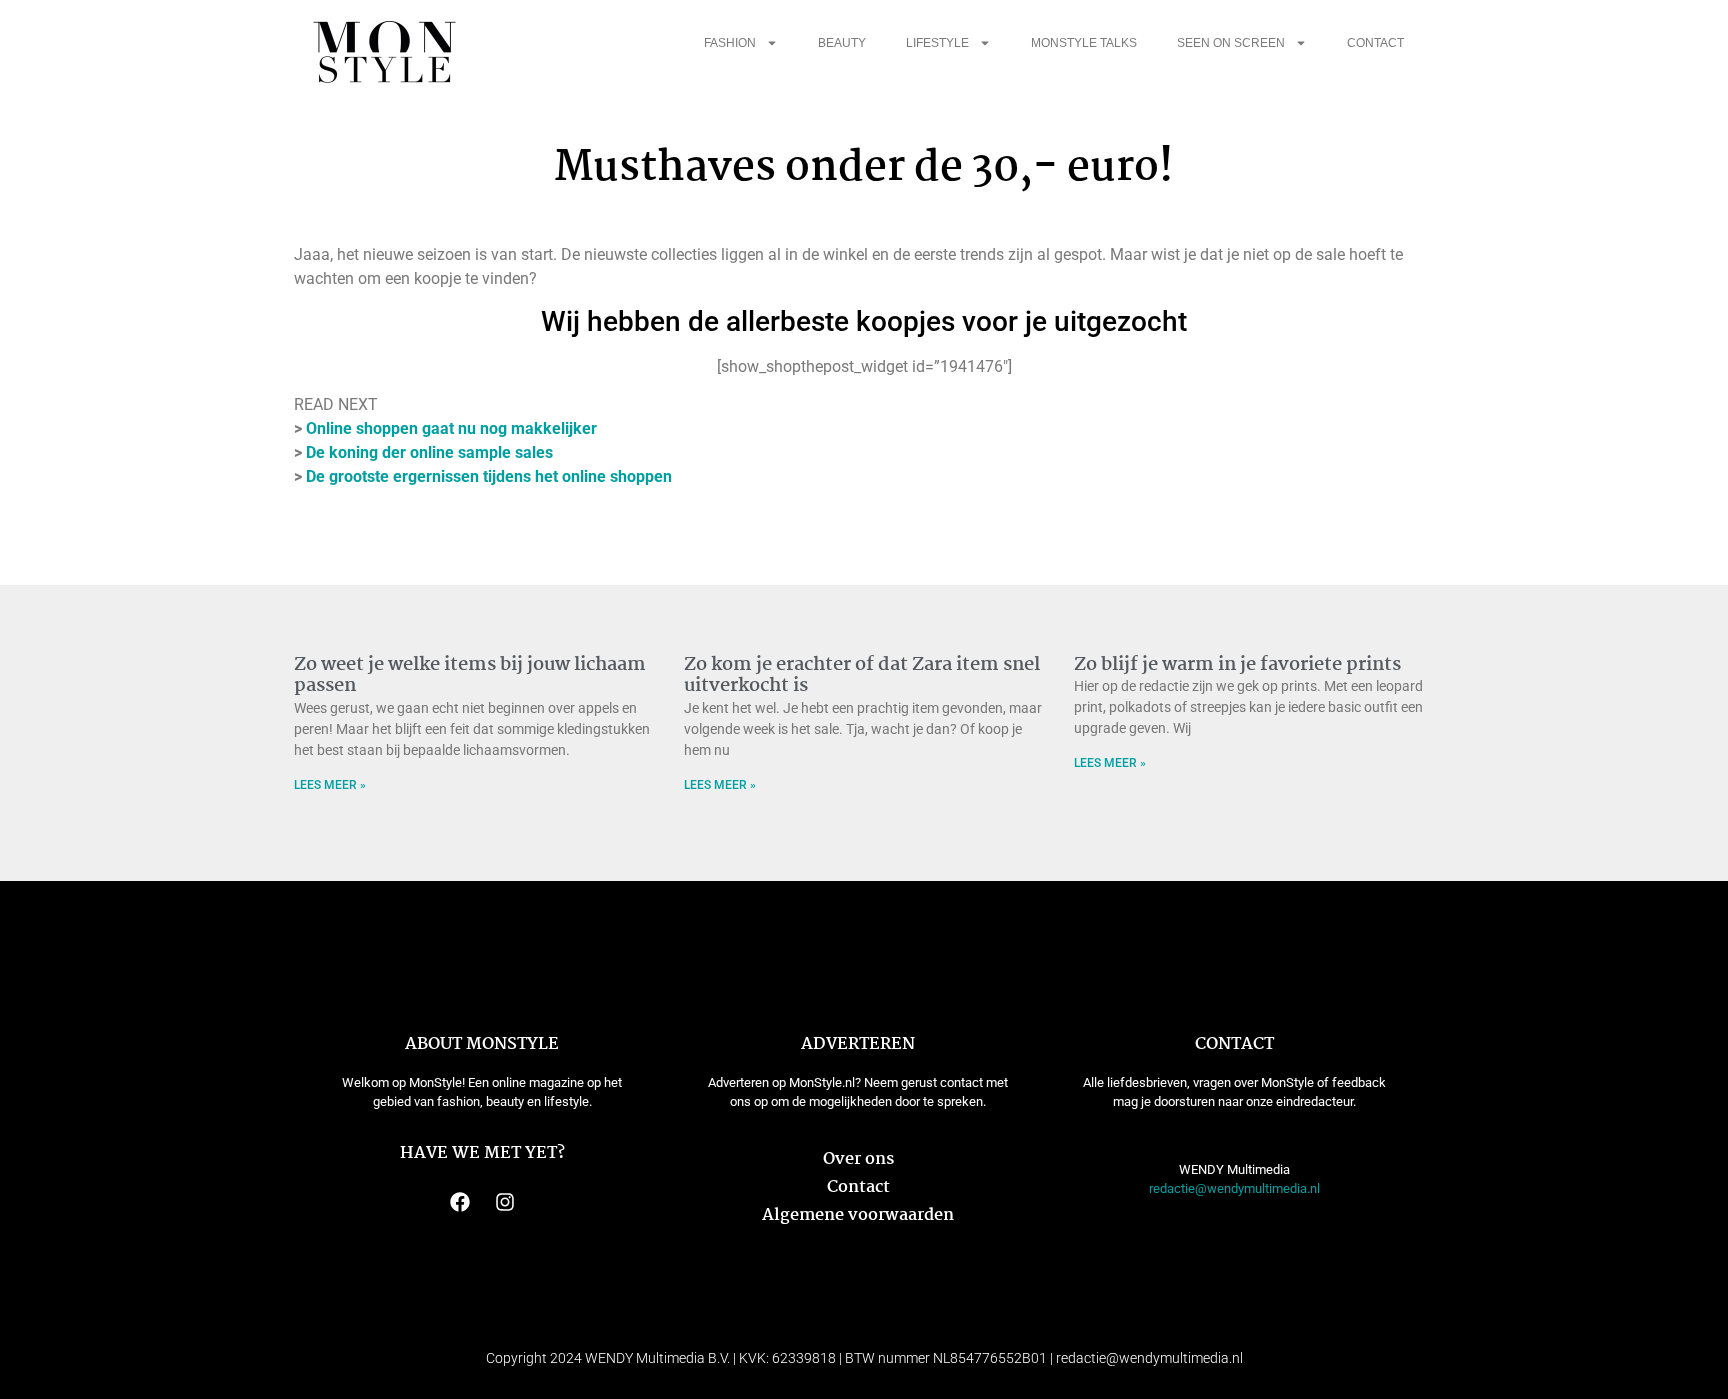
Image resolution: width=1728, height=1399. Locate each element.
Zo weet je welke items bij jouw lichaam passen (470, 676)
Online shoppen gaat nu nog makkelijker (451, 428)
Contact (1375, 43)
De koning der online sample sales (429, 452)
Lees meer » (330, 785)
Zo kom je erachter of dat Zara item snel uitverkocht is (862, 676)
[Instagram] (505, 1202)
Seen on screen (1231, 43)
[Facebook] (460, 1202)
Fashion (730, 43)
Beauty (842, 43)
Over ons (858, 1159)
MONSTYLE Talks (1084, 43)
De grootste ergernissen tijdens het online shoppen (489, 476)
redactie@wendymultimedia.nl (1234, 1188)
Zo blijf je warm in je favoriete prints (1237, 665)
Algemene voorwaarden (858, 1215)
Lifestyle (937, 43)
